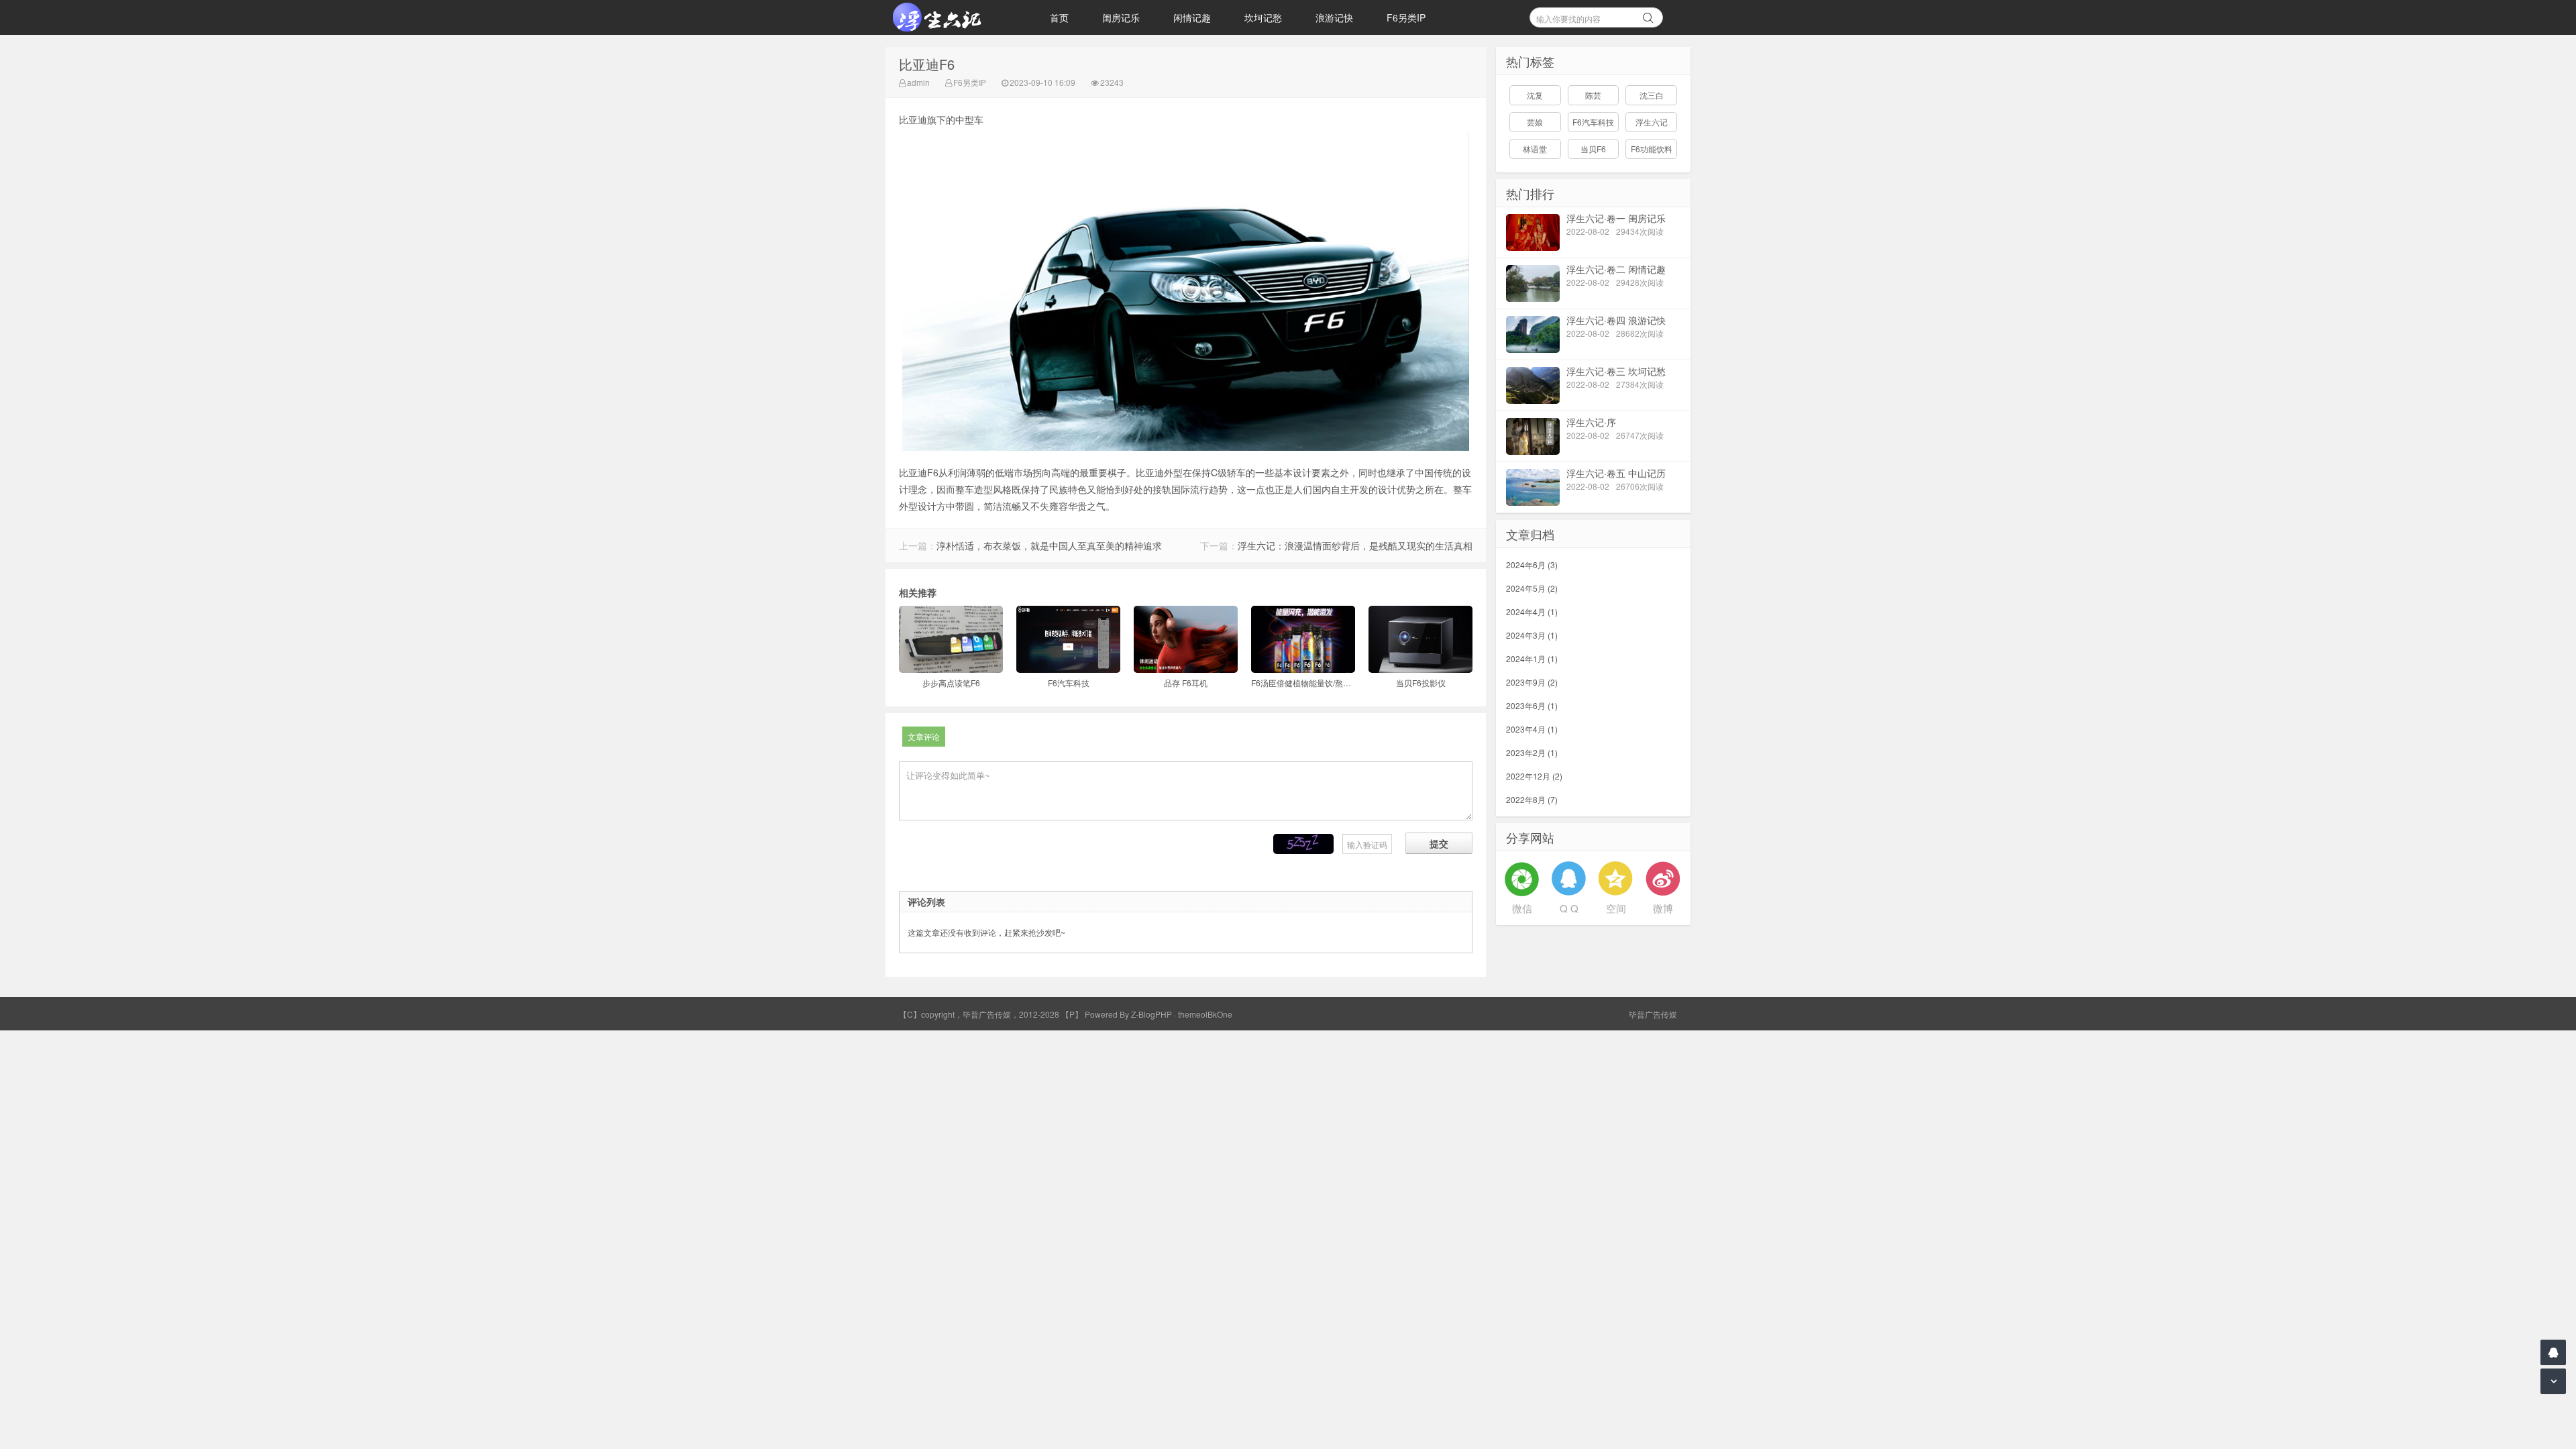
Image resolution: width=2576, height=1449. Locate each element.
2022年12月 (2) (1534, 776)
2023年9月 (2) (1532, 682)
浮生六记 (1652, 122)
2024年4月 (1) (1532, 611)
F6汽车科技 (1593, 122)
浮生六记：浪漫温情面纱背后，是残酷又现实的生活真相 (1355, 545)
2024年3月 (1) (1532, 635)
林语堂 (1535, 149)
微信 (1522, 908)
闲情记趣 (1192, 17)
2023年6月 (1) (1532, 705)
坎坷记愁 (1263, 17)
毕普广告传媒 (1653, 1014)
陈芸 (1593, 95)
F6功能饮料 (1652, 149)
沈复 (1535, 95)
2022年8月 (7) (1532, 799)
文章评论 (924, 736)
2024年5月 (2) (1532, 588)
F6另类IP (1406, 17)
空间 (1616, 908)
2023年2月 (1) (1532, 752)
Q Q (1569, 908)
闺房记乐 (1121, 17)
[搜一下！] (1648, 15)
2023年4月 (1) (1532, 729)
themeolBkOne (1205, 1014)
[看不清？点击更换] (1303, 844)
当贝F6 (1593, 149)
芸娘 (1535, 122)
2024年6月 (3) (1532, 565)
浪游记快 (1334, 17)
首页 (1059, 17)
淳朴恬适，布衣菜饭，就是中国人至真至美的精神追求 (1049, 545)
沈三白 (1652, 95)
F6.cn (953, 17)
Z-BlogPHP (1151, 1014)
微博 (1663, 908)
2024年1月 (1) (1532, 658)
